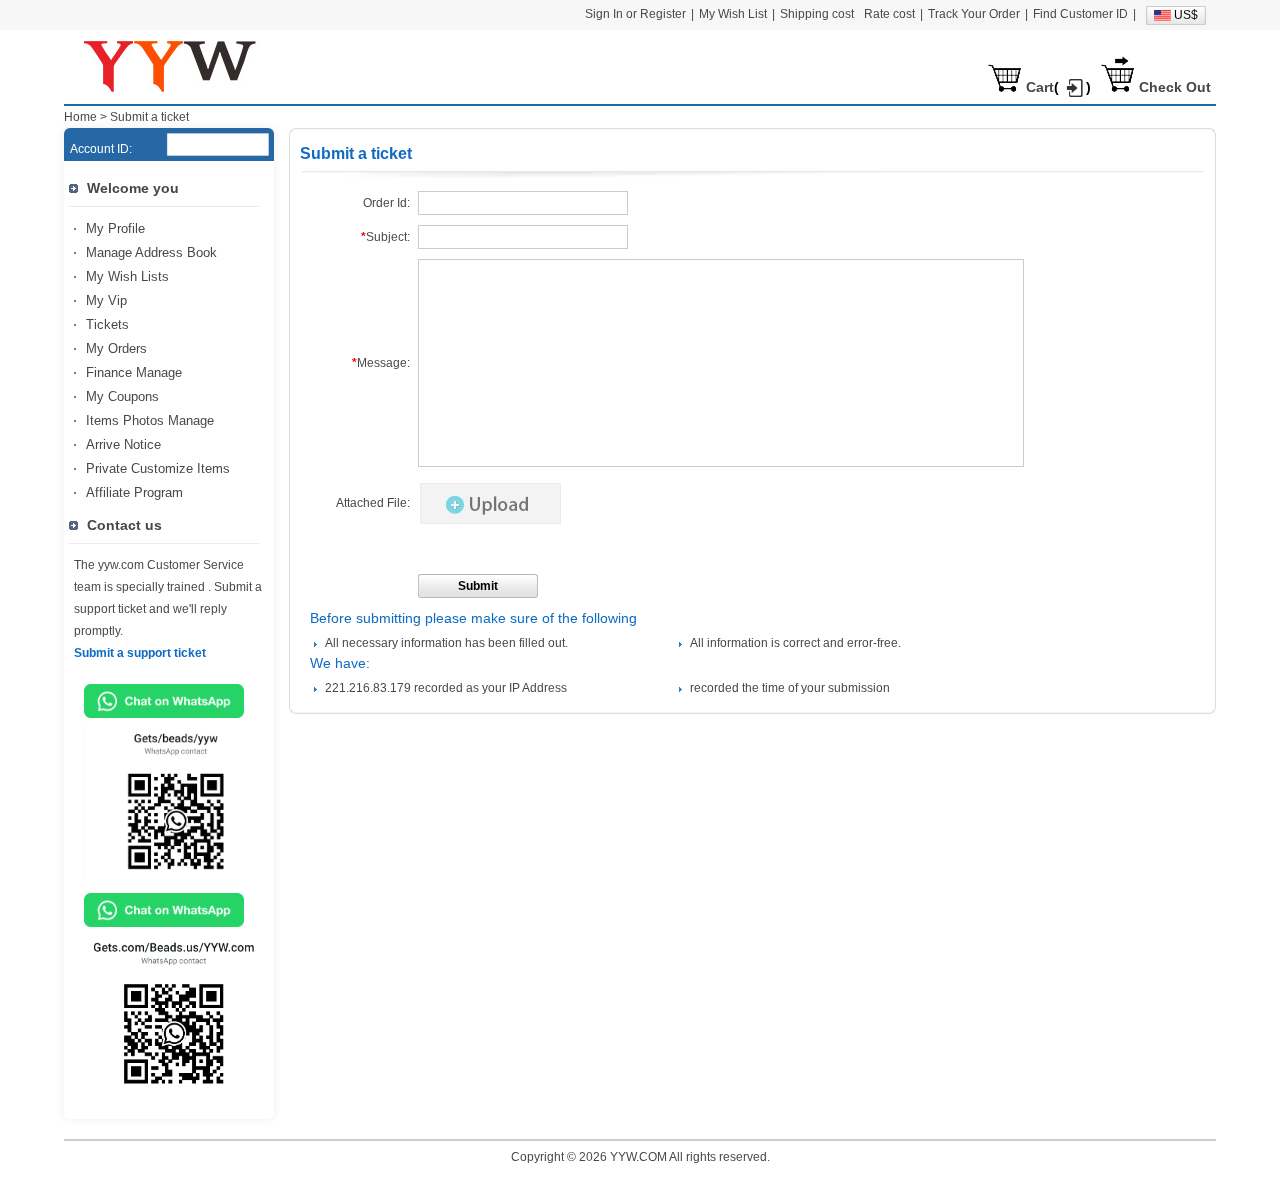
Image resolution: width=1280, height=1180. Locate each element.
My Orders (116, 348)
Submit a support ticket (140, 653)
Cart (1040, 87)
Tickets (107, 324)
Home (80, 117)
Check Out (1175, 87)
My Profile (115, 228)
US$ (1186, 15)
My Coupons (122, 396)
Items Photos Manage (150, 420)
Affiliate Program (134, 492)
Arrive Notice (123, 444)
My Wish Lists (127, 276)
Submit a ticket (149, 117)
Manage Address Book (151, 252)
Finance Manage (134, 372)
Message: (381, 363)
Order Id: (386, 203)
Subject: (385, 237)
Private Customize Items (158, 468)
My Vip (106, 300)
